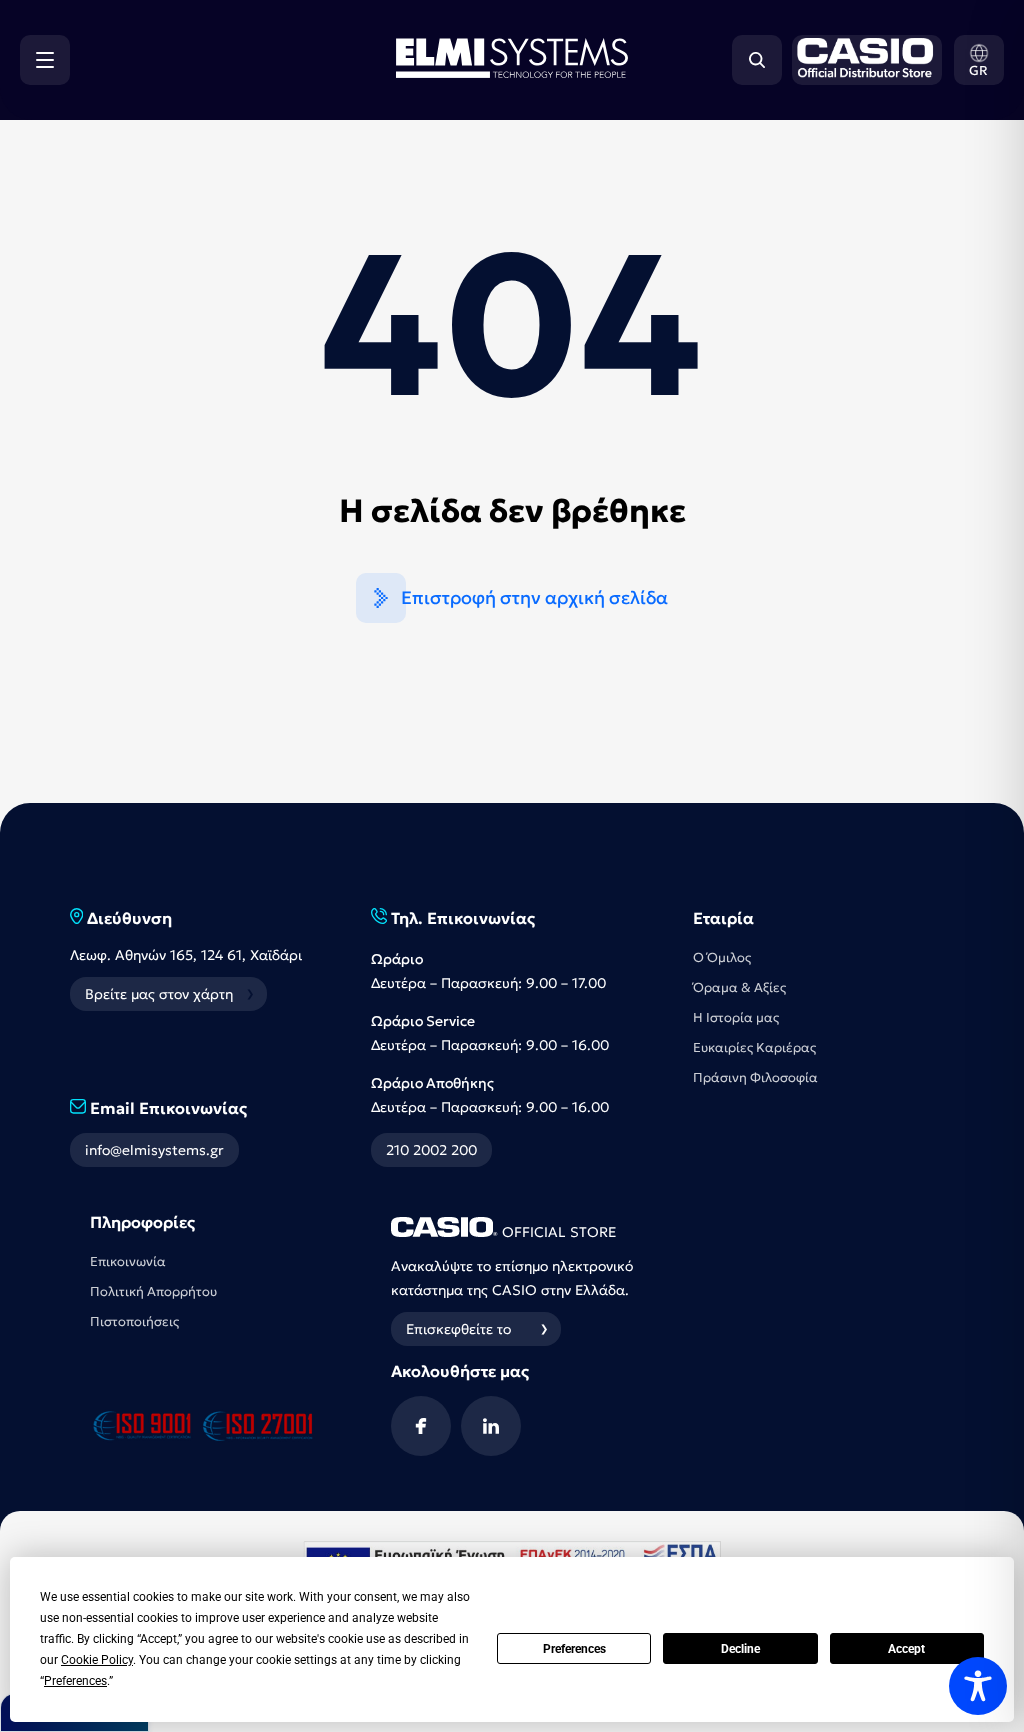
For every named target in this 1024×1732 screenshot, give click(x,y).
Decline (740, 1649)
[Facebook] (421, 1426)
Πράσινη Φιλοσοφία (755, 1077)
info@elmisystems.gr (154, 1150)
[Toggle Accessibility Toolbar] (978, 1686)
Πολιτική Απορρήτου (153, 1291)
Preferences (574, 1649)
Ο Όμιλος (722, 957)
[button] (979, 60)
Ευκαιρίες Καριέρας (754, 1047)
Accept (906, 1649)
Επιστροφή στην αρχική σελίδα (534, 597)
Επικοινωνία (128, 1261)
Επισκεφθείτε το (458, 1329)
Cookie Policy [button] (97, 1660)
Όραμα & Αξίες (739, 987)
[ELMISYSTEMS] (511, 72)
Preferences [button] (75, 1681)
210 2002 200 (431, 1150)
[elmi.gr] (862, 60)
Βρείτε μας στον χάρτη (159, 994)
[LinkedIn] (491, 1426)
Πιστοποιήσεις (134, 1321)
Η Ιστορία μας (736, 1017)
